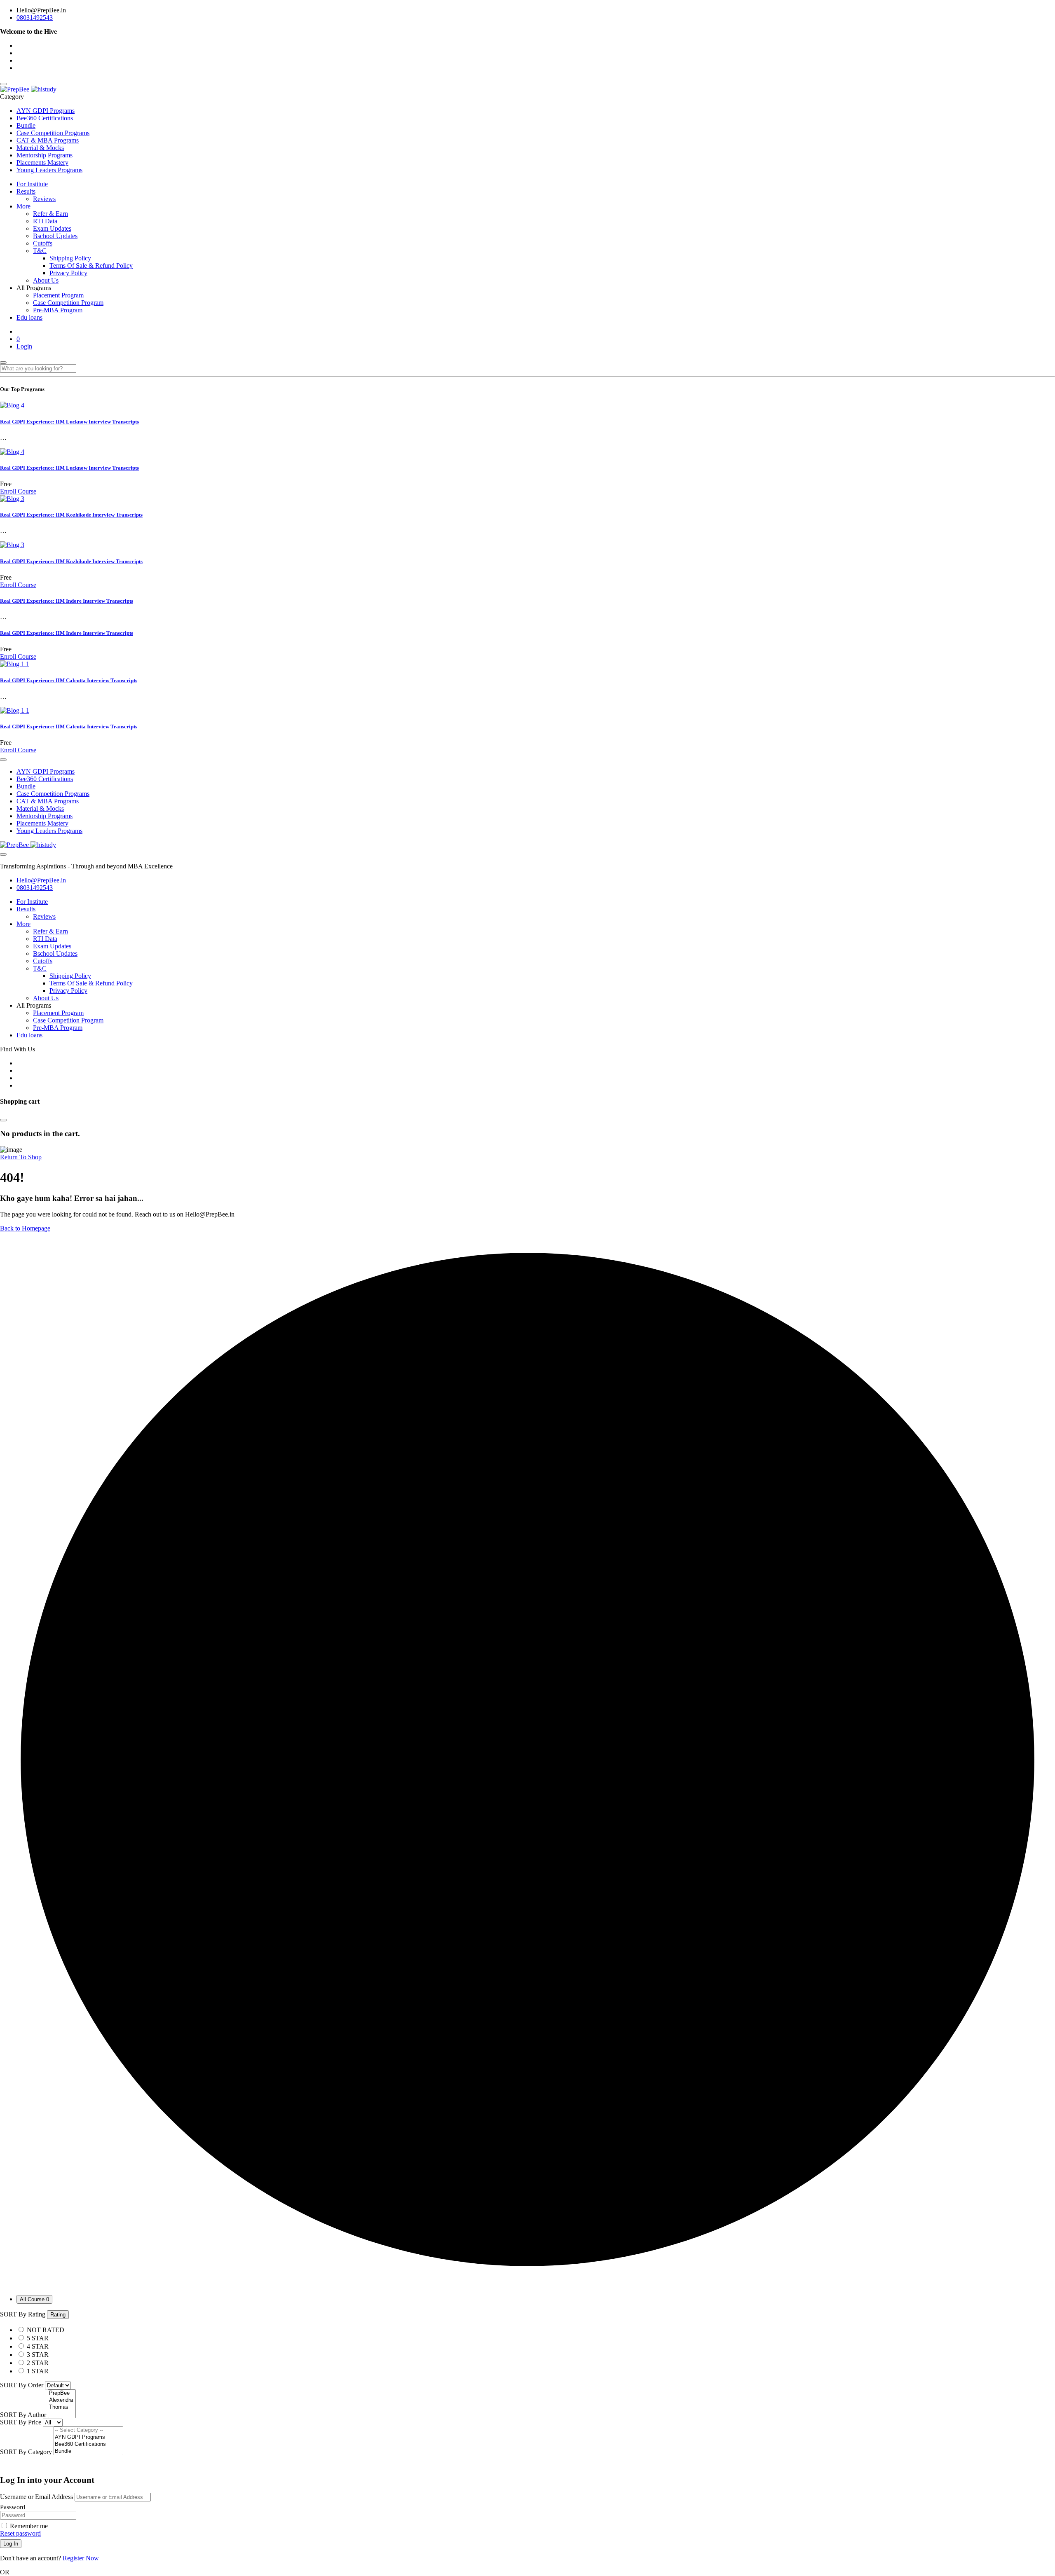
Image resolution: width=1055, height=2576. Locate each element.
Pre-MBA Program (58, 310)
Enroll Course (18, 491)
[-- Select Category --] (88, 2430)
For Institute (32, 184)
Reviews (44, 199)
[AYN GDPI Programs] (88, 2437)
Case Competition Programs (53, 133)
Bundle (26, 125)
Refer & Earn (50, 214)
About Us (46, 280)
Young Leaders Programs (49, 170)
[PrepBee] (28, 89)
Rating (58, 2315)
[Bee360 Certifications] (88, 2444)
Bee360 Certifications (45, 118)
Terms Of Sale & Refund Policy (91, 266)
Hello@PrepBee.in (41, 880)
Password (13, 2507)
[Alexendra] (62, 2400)
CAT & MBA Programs (48, 140)
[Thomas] (62, 2407)
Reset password (20, 2533)
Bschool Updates (55, 236)
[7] (62, 2414)
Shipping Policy (70, 258)
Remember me (28, 2526)
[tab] (34, 2299)
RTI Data (45, 221)
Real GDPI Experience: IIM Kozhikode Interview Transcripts (71, 515)
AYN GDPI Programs (46, 111)
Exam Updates (52, 228)
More (23, 206)
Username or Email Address (36, 2497)
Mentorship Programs (45, 155)
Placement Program (58, 295)
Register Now (81, 2558)
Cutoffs (43, 243)
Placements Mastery (42, 163)
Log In (11, 2544)
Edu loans (29, 317)
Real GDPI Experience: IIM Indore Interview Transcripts (67, 601)
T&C (40, 251)
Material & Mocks (40, 148)
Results (26, 191)
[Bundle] (88, 2451)
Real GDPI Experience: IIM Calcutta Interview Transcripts (69, 680)
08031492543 (35, 18)
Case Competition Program (68, 303)
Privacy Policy (68, 273)
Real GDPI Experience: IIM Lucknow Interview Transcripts (69, 422)
